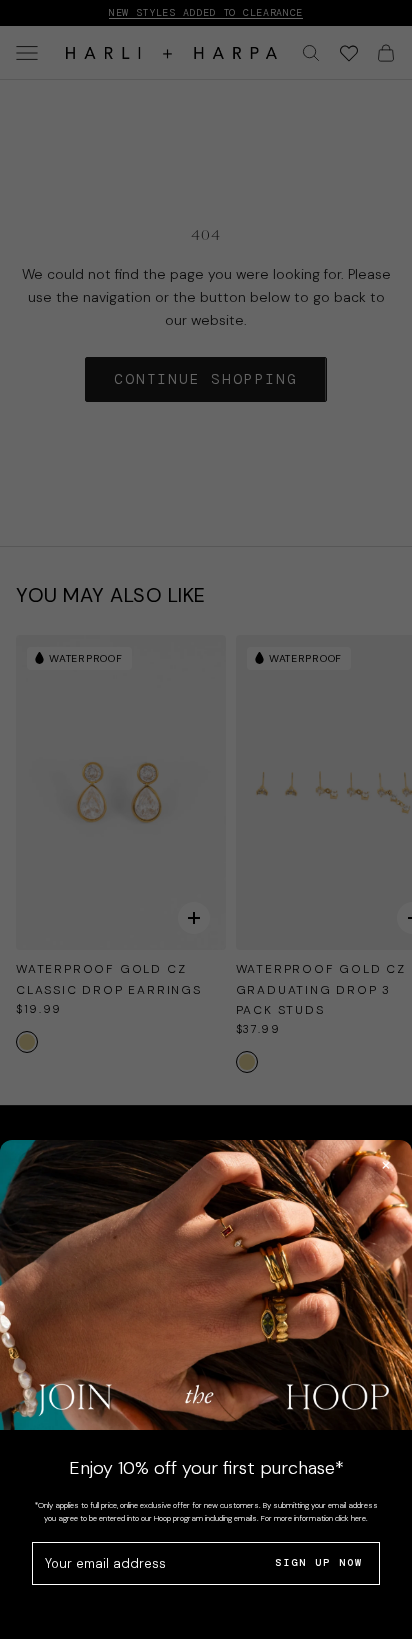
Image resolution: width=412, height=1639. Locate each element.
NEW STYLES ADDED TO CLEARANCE (206, 12)
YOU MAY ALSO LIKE (111, 595)
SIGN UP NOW (319, 1562)
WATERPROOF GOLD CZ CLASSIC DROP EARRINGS (109, 979)
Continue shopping (206, 379)
